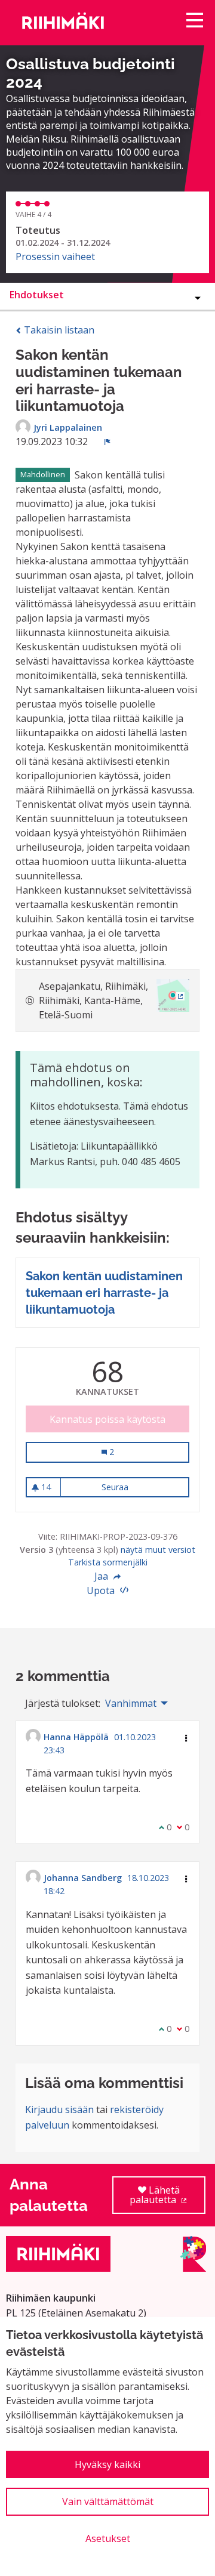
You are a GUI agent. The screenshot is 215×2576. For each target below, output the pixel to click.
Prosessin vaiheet (55, 257)
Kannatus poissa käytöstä (107, 1419)
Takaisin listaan (58, 330)
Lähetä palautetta (168, 2199)
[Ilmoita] (107, 441)
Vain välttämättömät (108, 2501)
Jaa (102, 1576)
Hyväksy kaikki (107, 2464)
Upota (102, 1590)
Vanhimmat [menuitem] (131, 1703)
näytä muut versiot (158, 1550)
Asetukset (108, 2538)
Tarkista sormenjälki (108, 1562)
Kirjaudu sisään (59, 2109)
